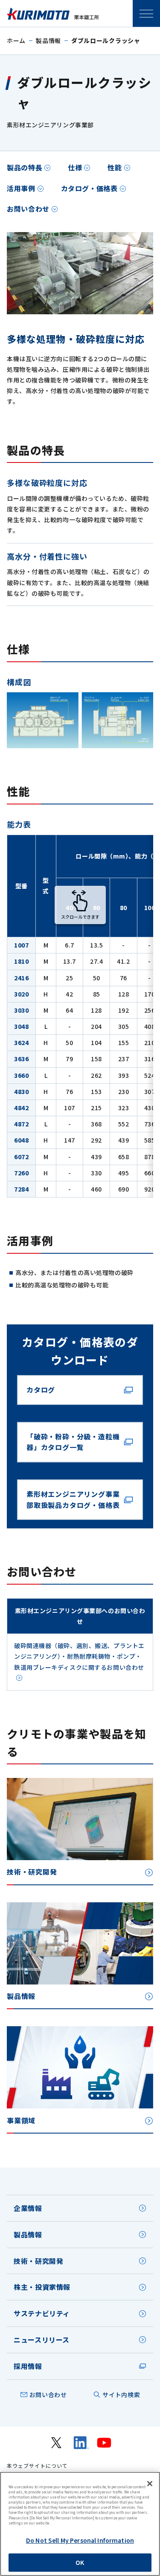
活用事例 (21, 188)
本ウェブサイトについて (37, 2466)
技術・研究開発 (38, 2261)
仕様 (75, 167)
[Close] (150, 2484)
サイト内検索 (121, 2395)
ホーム (16, 40)
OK (80, 2562)
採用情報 (28, 2366)
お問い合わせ (28, 209)
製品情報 (48, 40)
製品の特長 (25, 167)
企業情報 (28, 2208)
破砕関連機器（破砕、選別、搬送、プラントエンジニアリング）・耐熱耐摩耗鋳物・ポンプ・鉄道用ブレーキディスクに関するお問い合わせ (79, 1656)
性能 (115, 167)
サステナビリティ (42, 2313)
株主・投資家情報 (42, 2287)
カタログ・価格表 (89, 188)
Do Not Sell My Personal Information (80, 2540)
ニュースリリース (42, 2340)
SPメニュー (146, 14)
